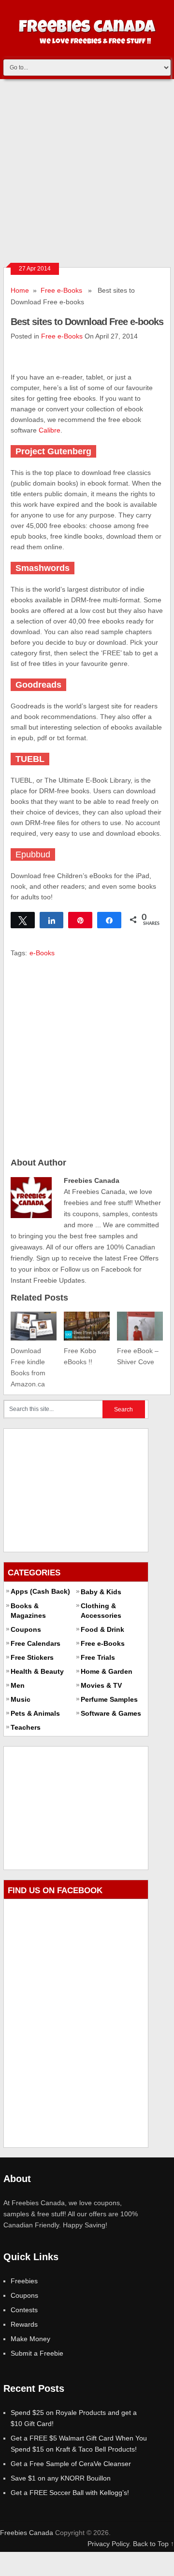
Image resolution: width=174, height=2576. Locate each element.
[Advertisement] (87, 171)
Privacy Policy (108, 2544)
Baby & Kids (101, 1592)
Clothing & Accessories (101, 1611)
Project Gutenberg (53, 451)
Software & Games (111, 1713)
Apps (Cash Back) (40, 1591)
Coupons (26, 1629)
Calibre (50, 430)
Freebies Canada (27, 2533)
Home (20, 290)
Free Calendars (36, 1643)
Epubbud (33, 854)
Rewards (24, 2324)
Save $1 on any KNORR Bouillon (61, 2478)
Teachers (26, 1727)
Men (18, 1685)
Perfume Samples (109, 1699)
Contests (24, 2310)
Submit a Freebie (37, 2353)
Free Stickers (32, 1657)
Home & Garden (107, 1671)
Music (21, 1699)
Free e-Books (61, 290)
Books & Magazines (28, 1611)
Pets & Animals (35, 1713)
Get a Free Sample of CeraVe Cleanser (71, 2464)
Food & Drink (102, 1629)
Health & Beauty (37, 1671)
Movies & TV (101, 1685)
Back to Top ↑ (153, 2544)
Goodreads (38, 685)
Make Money (30, 2339)
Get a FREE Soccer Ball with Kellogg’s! (70, 2493)
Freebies (24, 2281)
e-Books (42, 953)
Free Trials (98, 1657)
